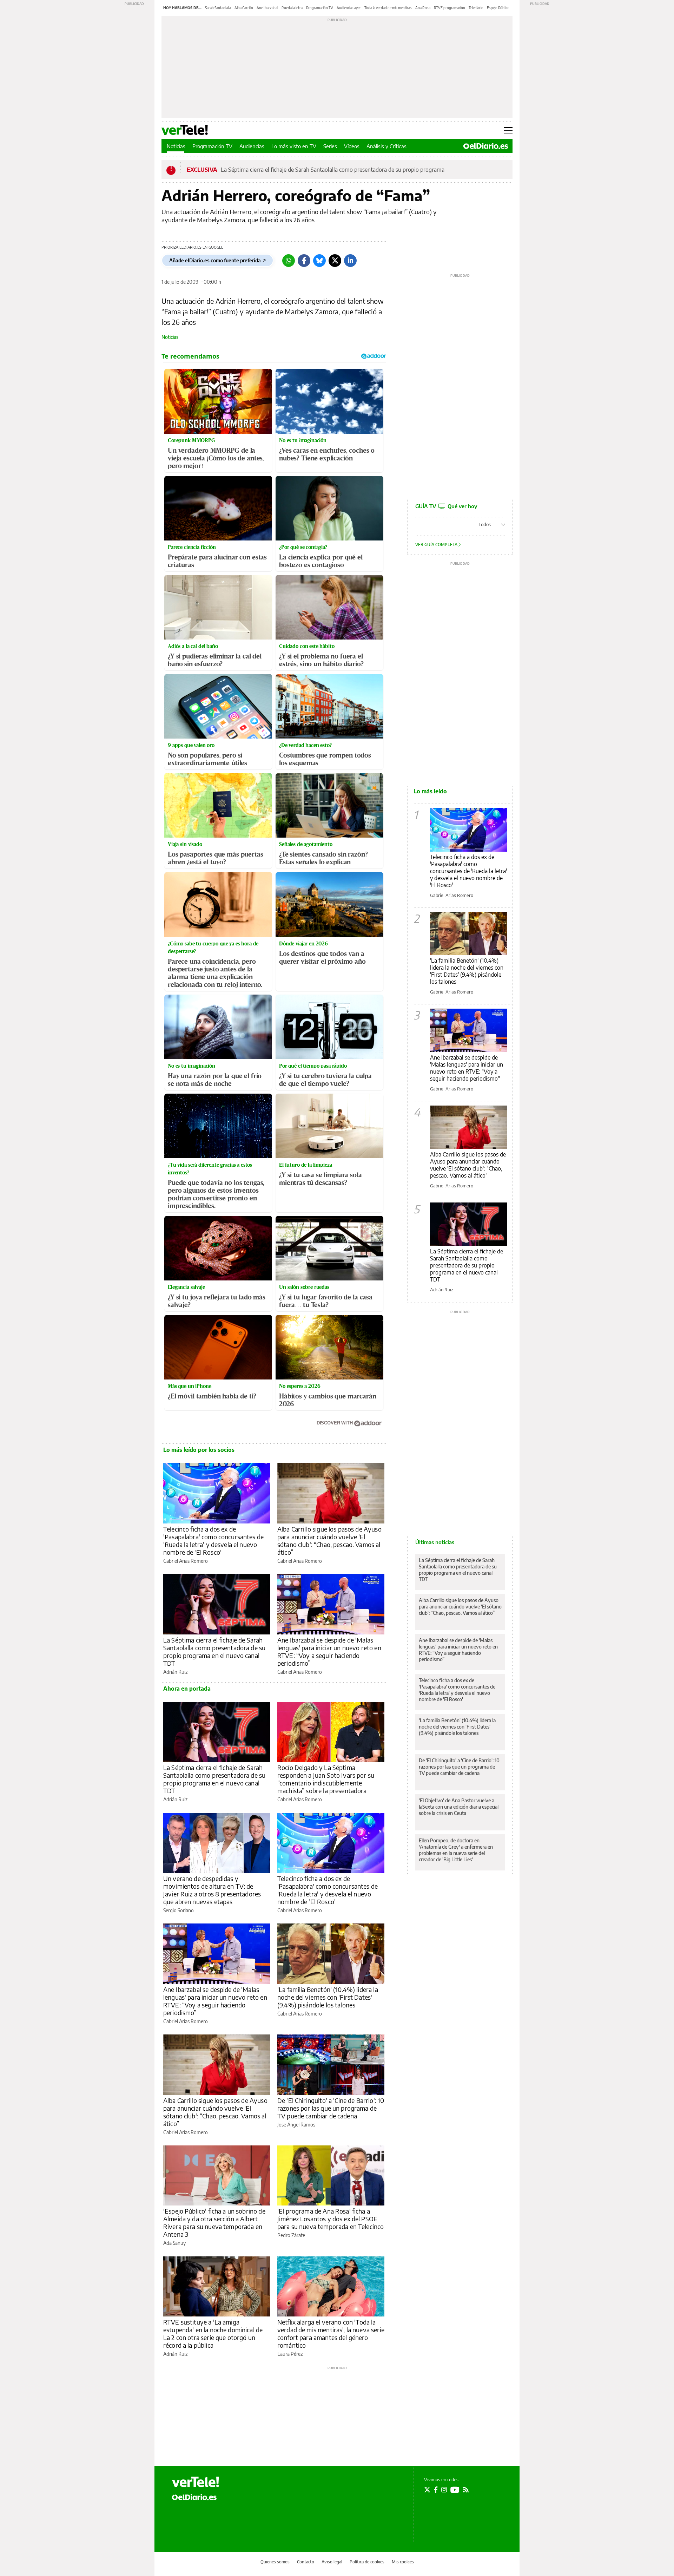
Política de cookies (367, 2562)
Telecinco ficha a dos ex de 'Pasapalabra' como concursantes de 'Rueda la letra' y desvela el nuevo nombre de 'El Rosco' (213, 1541)
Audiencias (252, 146)
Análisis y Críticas (386, 146)
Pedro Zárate (291, 2235)
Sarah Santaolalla (218, 8)
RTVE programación (450, 8)
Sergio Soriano (179, 1910)
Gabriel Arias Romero (186, 1561)
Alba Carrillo (244, 8)
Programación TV (320, 8)
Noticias (176, 146)
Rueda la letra (292, 8)
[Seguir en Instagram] (444, 2490)
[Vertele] (196, 2482)
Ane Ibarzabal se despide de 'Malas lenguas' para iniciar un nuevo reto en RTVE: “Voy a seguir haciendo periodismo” (329, 1651)
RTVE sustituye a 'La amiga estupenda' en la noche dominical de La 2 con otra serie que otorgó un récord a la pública (213, 2334)
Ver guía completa (437, 545)
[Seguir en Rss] (466, 2490)
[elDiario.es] (194, 2497)
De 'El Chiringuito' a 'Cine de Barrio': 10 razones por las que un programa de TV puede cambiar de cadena (331, 2108)
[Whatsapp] (289, 261)
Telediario (476, 8)
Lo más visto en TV (294, 146)
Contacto (306, 2562)
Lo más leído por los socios (199, 1450)
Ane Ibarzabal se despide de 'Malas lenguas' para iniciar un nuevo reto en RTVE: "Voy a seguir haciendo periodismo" (467, 1068)
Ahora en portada (187, 1689)
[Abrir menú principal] (508, 130)
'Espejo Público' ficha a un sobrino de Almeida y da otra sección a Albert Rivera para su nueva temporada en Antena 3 (214, 2223)
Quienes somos (275, 2562)
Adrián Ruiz (175, 1672)
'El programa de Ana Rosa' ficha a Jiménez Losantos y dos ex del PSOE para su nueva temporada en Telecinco (331, 2219)
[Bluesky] (319, 261)
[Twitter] (335, 261)
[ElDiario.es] (486, 146)
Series (330, 146)
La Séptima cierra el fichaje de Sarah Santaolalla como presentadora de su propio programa (333, 170)
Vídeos (352, 146)
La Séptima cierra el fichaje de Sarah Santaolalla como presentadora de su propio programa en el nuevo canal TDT (214, 1651)
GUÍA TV (446, 506)
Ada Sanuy (174, 2243)
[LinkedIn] (350, 261)
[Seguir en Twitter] (427, 2490)
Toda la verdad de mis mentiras (388, 8)
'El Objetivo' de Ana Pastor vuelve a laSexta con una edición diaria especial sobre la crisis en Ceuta (459, 1807)
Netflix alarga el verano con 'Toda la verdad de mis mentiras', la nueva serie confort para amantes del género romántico (331, 2334)
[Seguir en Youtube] (455, 2490)
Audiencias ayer (349, 8)
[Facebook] (304, 261)
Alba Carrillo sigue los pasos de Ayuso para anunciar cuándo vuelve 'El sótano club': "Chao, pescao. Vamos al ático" (468, 1165)
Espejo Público (498, 8)
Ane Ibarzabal (267, 8)
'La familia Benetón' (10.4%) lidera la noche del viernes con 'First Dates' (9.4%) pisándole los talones (328, 1997)
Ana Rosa (423, 8)
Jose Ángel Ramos (296, 2125)
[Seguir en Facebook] (436, 2490)
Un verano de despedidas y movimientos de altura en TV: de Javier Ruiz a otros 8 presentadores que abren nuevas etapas (212, 1890)
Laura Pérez (290, 2354)
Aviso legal (332, 2562)
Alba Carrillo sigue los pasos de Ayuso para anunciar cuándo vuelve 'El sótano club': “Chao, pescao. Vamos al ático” (329, 1541)
